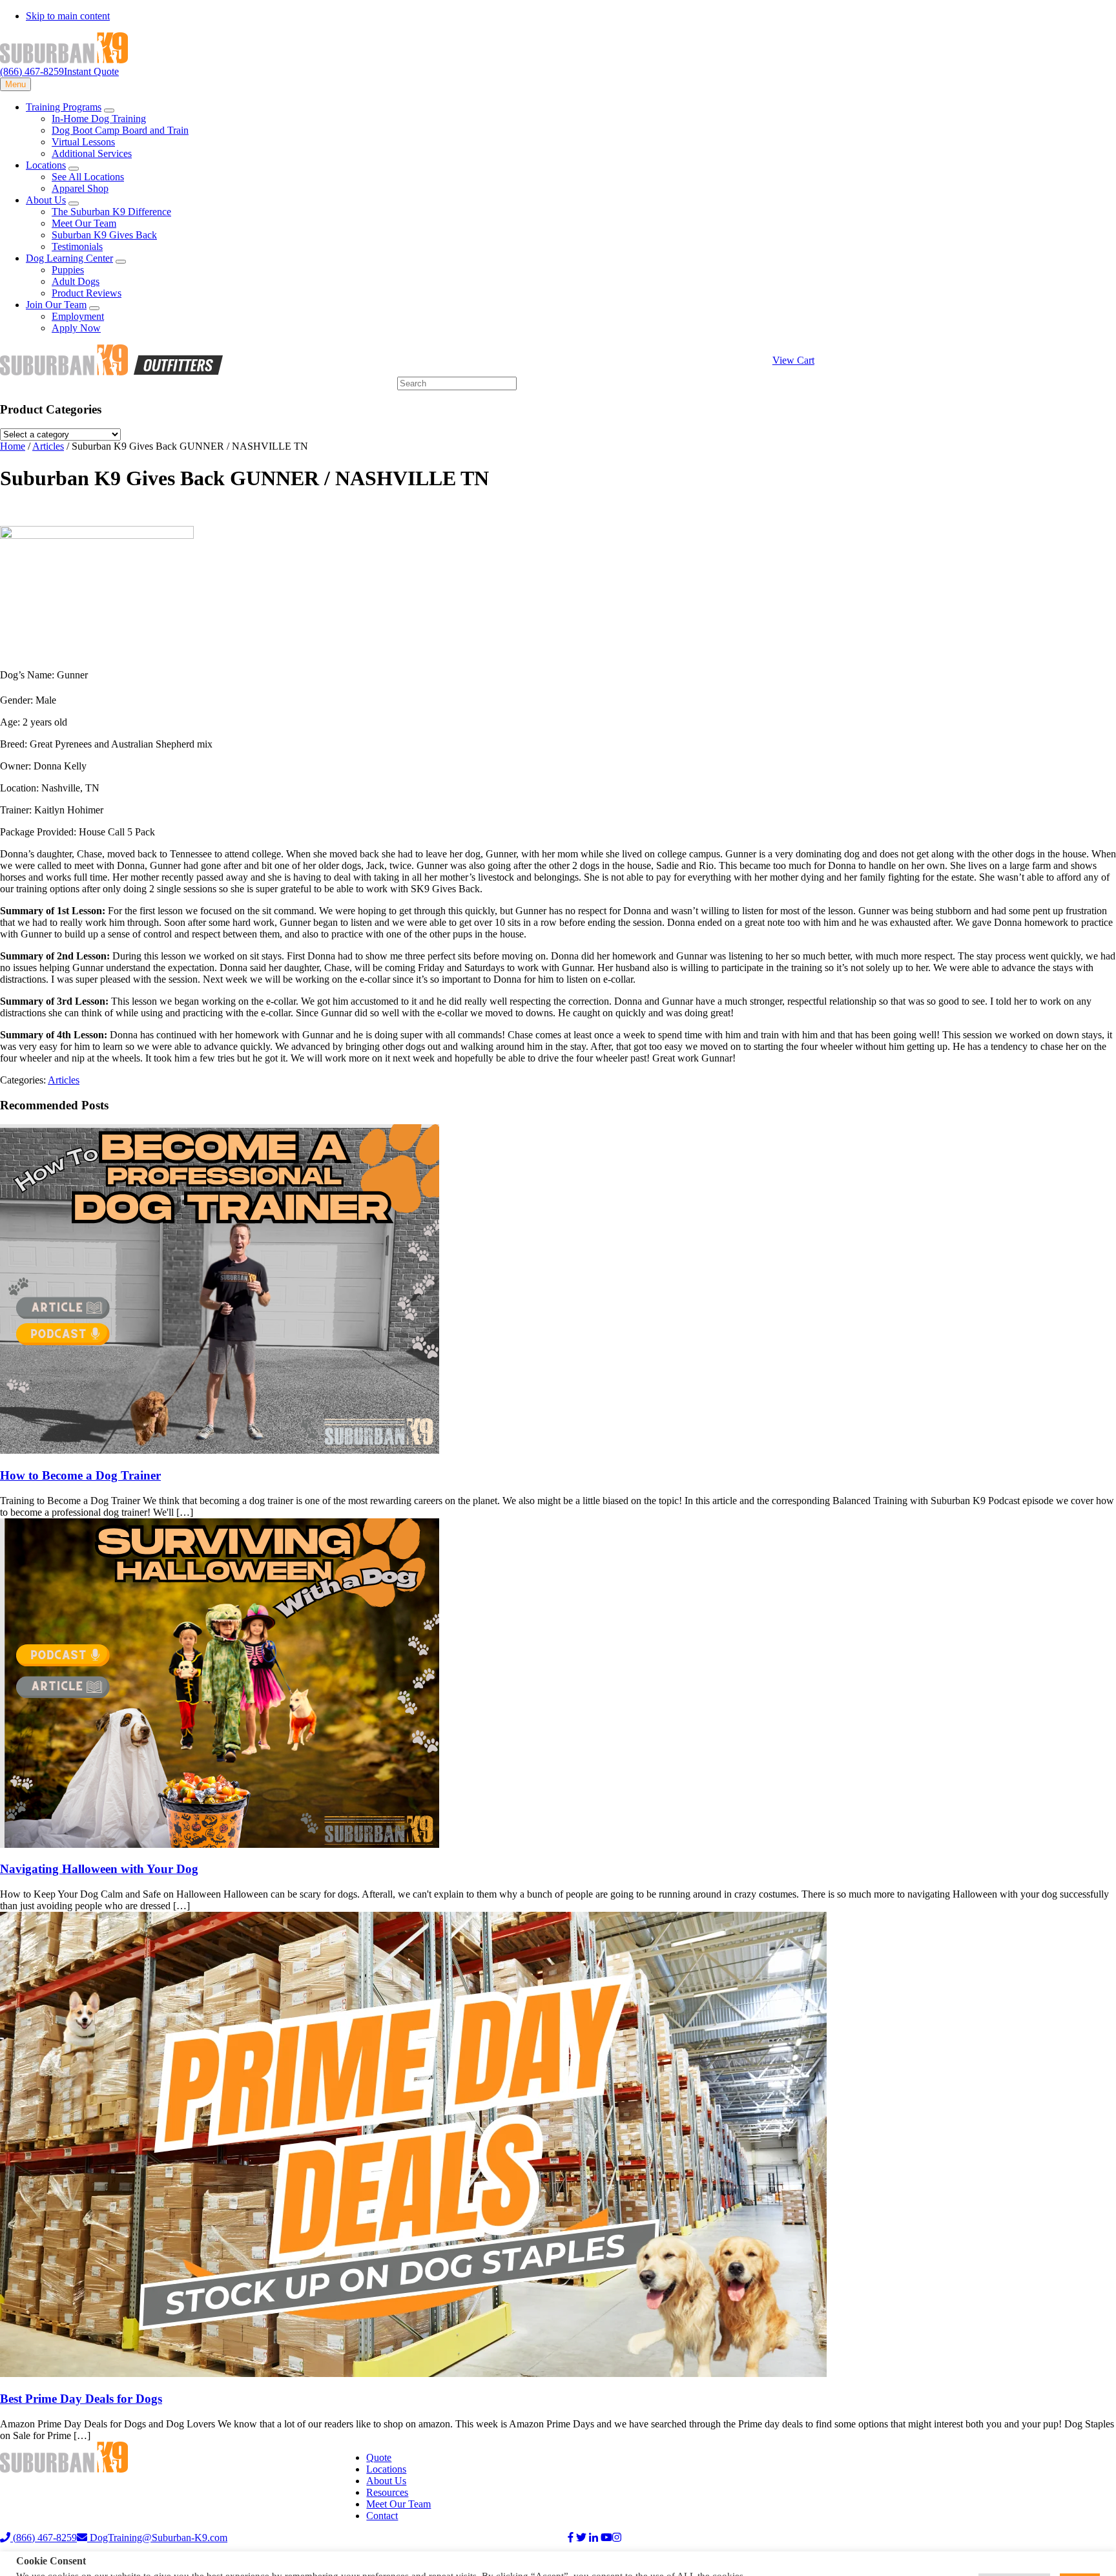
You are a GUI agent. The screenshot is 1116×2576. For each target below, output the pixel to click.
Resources (387, 2492)
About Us (386, 2481)
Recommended (159, 2560)
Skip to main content (68, 16)
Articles (64, 1080)
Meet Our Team (398, 2504)
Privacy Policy (30, 2560)
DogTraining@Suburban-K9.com (157, 2538)
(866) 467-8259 (32, 71)
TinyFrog (421, 2560)
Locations (386, 2469)
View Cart (793, 360)
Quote (379, 2457)
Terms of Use (94, 2560)
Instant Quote (91, 71)
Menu (15, 84)
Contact (382, 2516)
